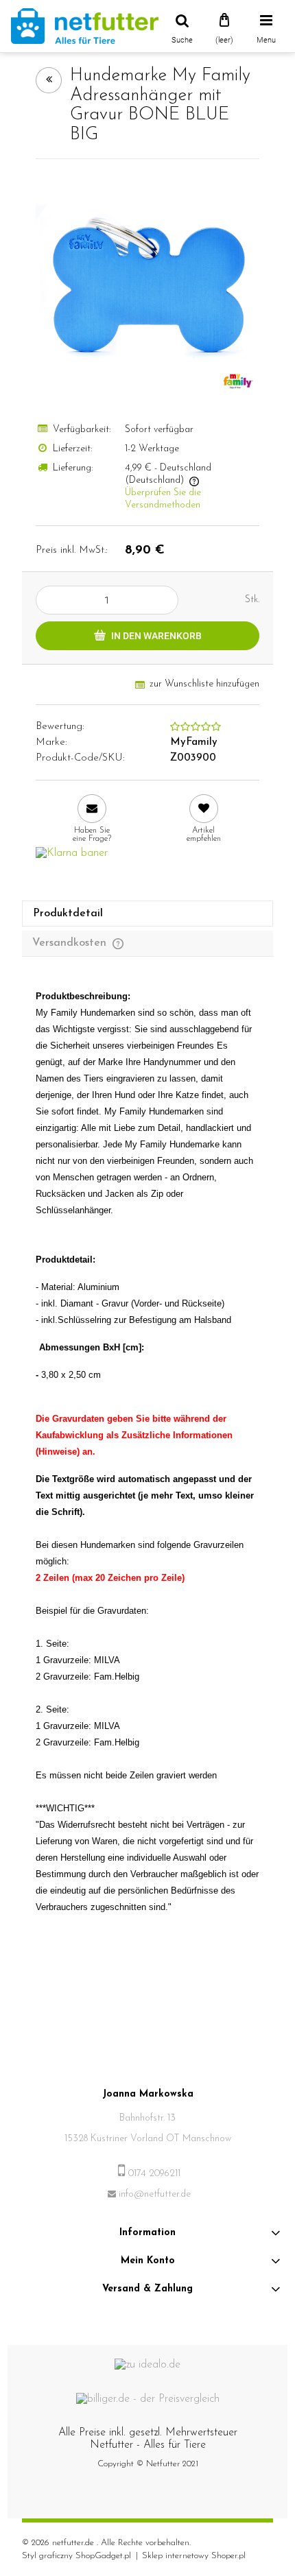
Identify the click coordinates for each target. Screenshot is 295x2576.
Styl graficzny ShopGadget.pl (76, 2556)
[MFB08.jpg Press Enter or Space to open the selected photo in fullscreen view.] (147, 285)
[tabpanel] (147, 1466)
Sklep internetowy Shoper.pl (194, 2556)
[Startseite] (85, 26)
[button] (92, 819)
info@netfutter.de (155, 2194)
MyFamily (194, 742)
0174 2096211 (154, 2174)
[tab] (147, 914)
